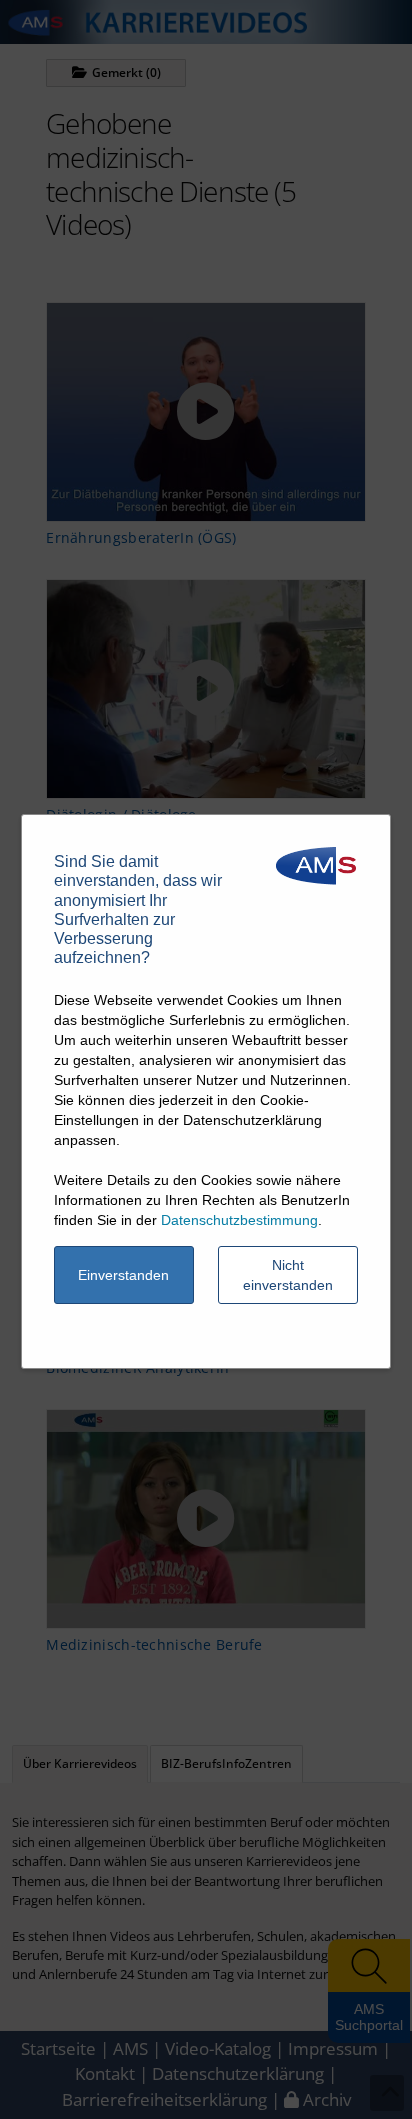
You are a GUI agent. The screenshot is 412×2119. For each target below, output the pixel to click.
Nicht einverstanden (288, 1275)
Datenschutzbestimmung (239, 1220)
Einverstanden (123, 1275)
